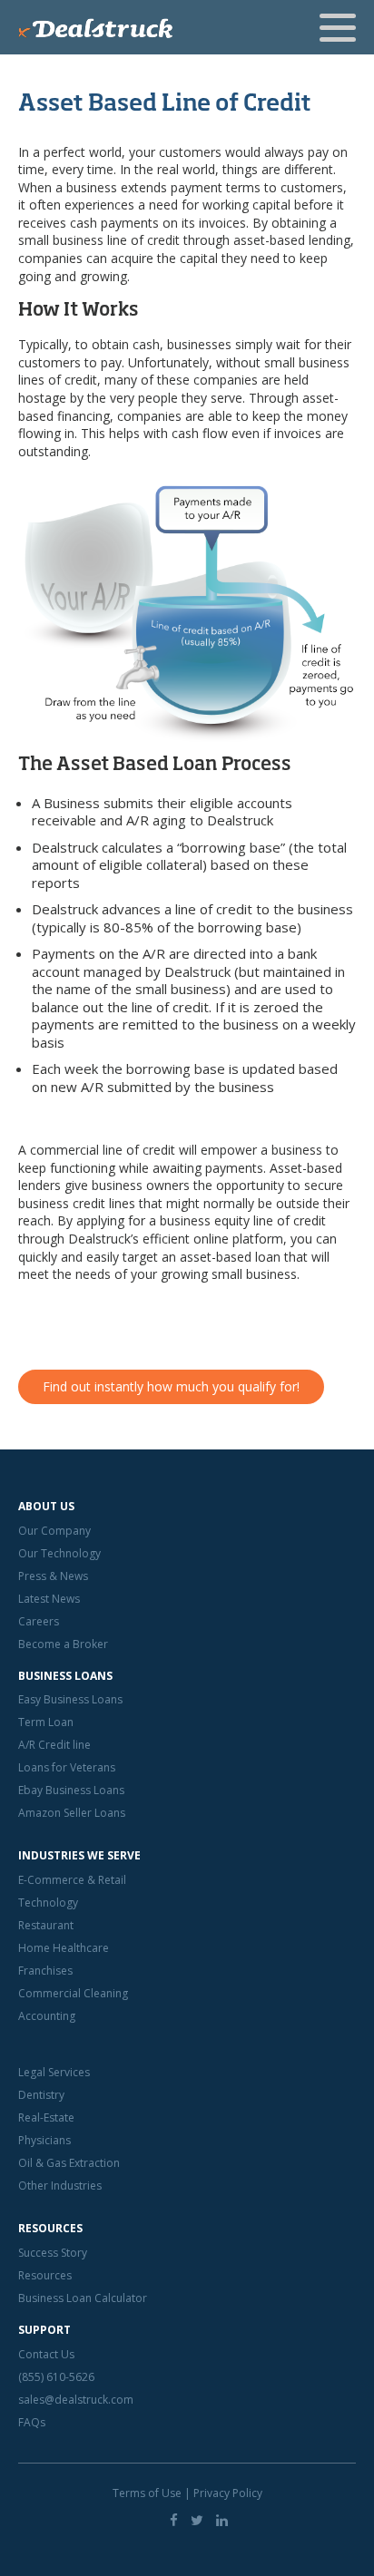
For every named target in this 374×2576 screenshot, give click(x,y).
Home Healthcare (64, 1948)
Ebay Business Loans (71, 1790)
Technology (48, 1903)
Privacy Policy (228, 2493)
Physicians (44, 2140)
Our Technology (59, 1553)
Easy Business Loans (70, 1699)
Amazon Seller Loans (72, 1813)
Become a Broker (63, 1644)
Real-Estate (46, 2117)
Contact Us (46, 2354)
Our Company (54, 1531)
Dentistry (41, 2095)
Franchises (45, 1971)
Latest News (49, 1599)
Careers (39, 1621)
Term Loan (46, 1722)
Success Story (53, 2253)
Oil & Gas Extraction (69, 2163)
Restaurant (46, 1925)
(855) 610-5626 (56, 2377)
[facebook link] (174, 2520)
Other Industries (60, 2186)
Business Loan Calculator (83, 2298)
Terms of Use (147, 2493)
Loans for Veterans (67, 1767)
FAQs (32, 2422)
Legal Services (54, 2072)
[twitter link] (197, 2520)
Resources (45, 2275)
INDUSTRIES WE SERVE (79, 1855)
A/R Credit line (54, 1745)
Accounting (47, 2016)
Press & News (53, 1576)
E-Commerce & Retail (72, 1880)
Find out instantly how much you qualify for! (171, 1386)
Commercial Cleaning (73, 1993)
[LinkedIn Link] (222, 2520)
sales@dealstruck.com (76, 2400)
